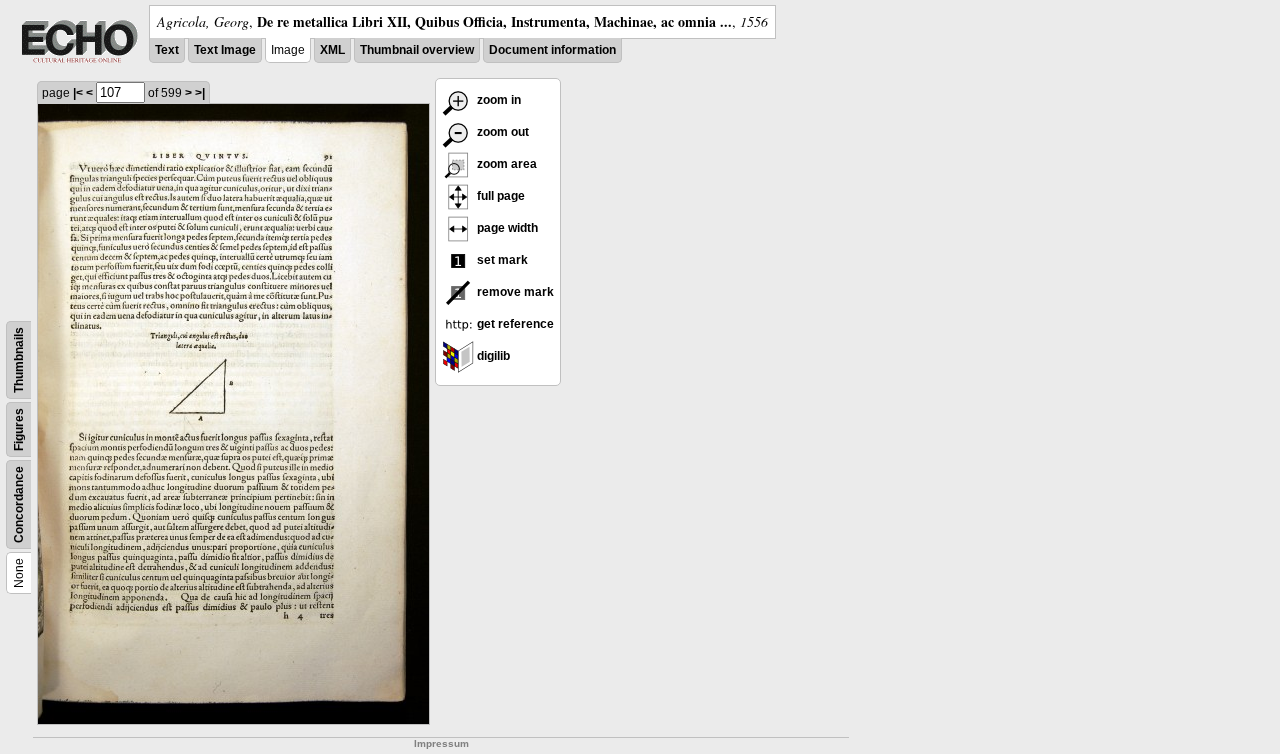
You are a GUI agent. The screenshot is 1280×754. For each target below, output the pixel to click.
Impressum (441, 743)
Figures (19, 429)
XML (332, 50)
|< (78, 93)
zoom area (505, 164)
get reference (514, 324)
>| (200, 93)
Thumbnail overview (417, 50)
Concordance (19, 504)
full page (499, 196)
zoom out (501, 132)
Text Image (225, 50)
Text (167, 50)
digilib (492, 356)
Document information (552, 50)
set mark (501, 260)
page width (506, 228)
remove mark (514, 292)
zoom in (497, 100)
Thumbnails (19, 360)
